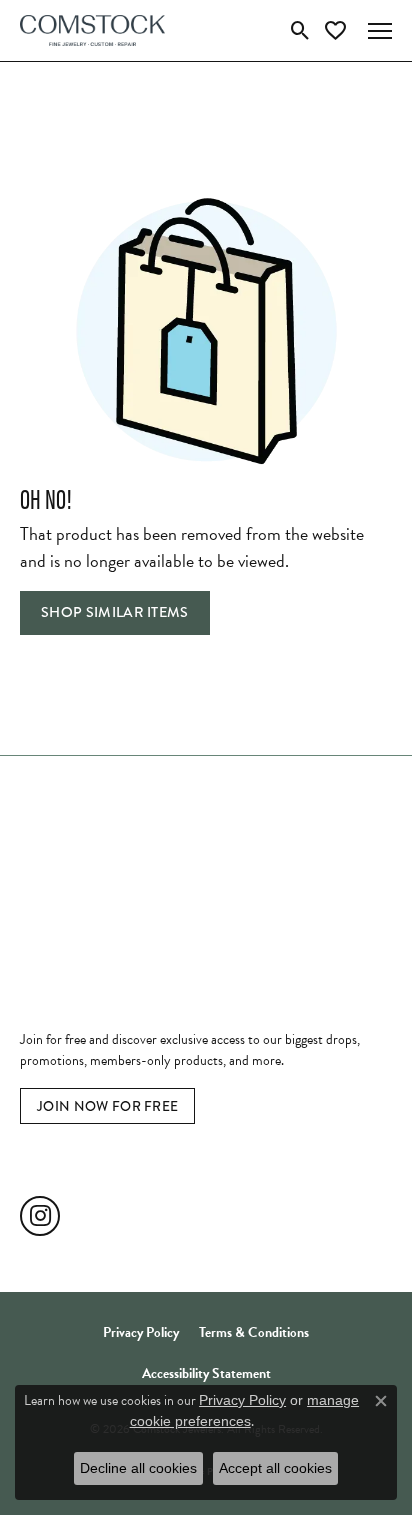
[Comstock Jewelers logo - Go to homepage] (92, 30)
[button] (300, 31)
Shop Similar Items (115, 612)
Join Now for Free (107, 1106)
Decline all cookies (138, 1468)
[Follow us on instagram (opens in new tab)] (40, 1216)
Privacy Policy (141, 1332)
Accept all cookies (275, 1468)
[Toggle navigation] (380, 31)
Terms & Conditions (254, 1332)
